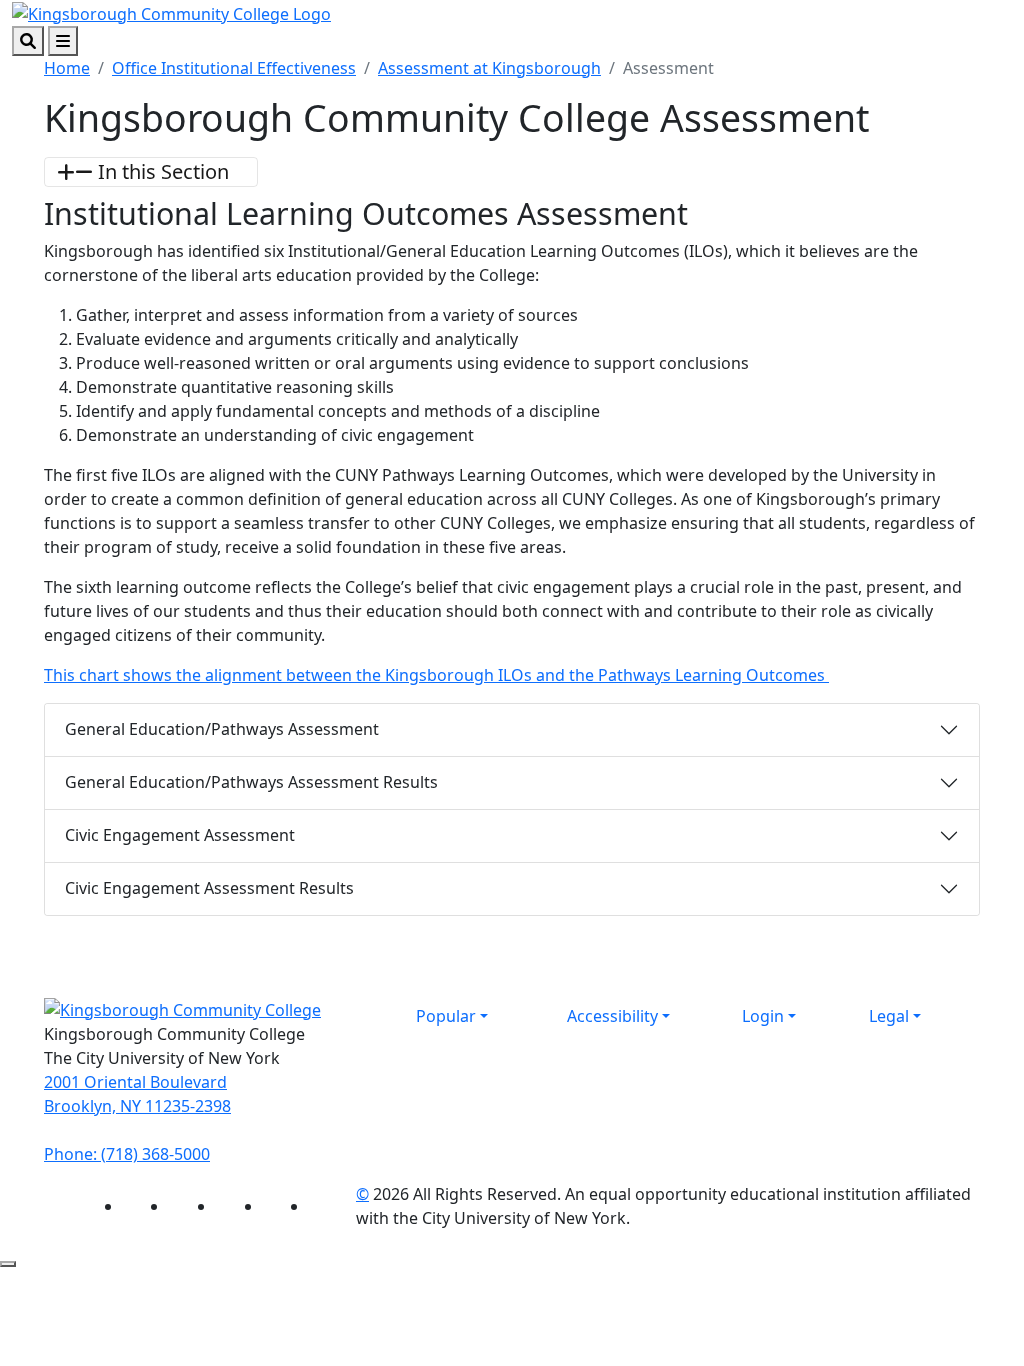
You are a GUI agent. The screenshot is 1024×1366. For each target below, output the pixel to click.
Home (67, 68)
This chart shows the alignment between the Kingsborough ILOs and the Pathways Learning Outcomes (436, 675)
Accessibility (612, 1016)
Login (763, 1016)
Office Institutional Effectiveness (234, 68)
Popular (446, 1016)
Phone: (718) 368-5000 (127, 1154)
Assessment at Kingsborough (489, 68)
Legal (889, 1016)
